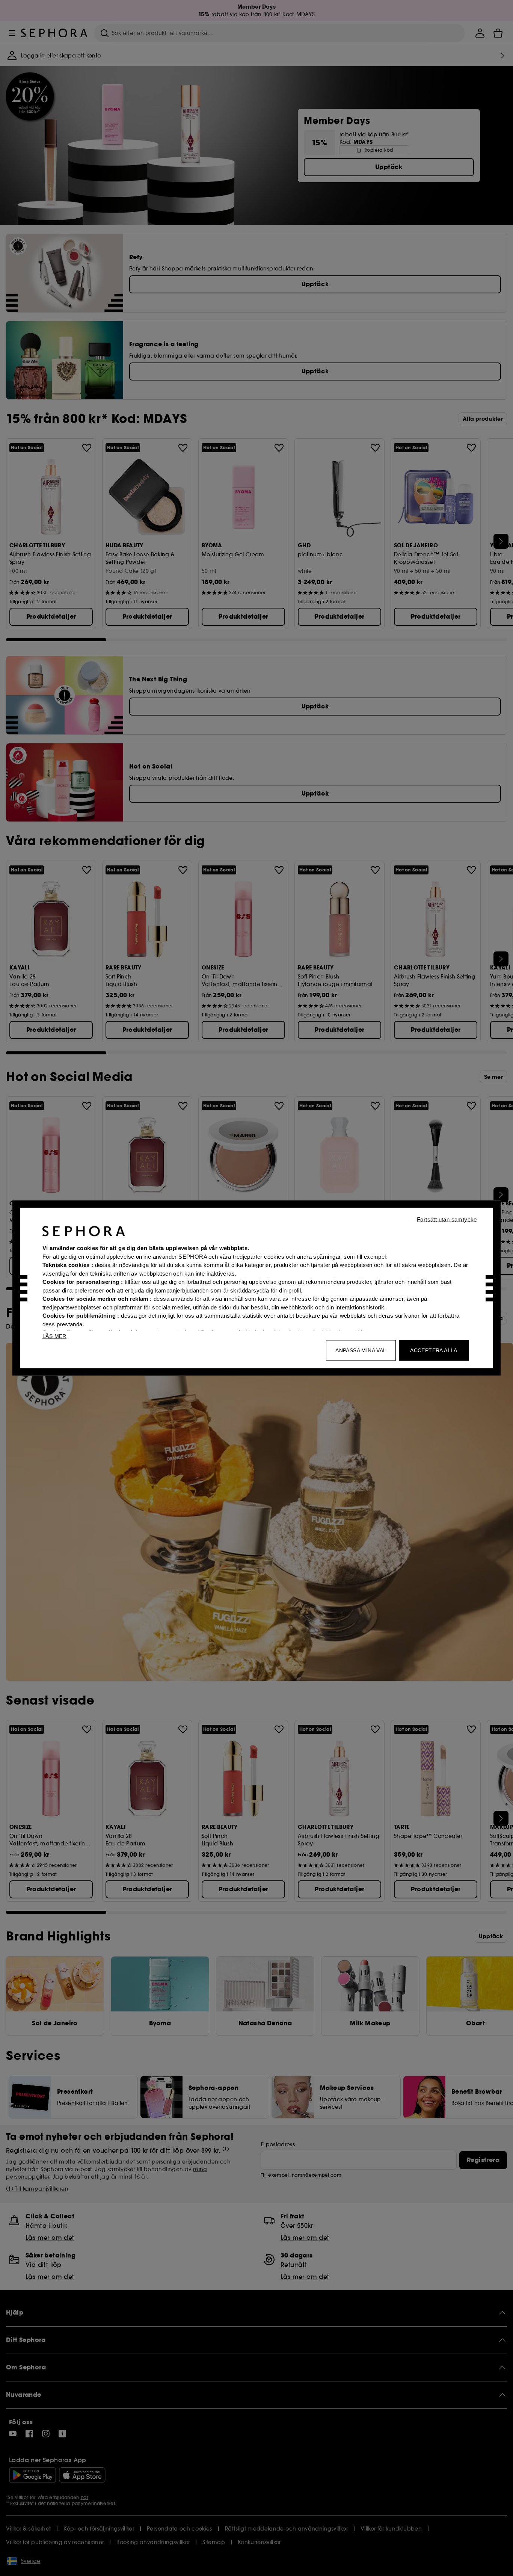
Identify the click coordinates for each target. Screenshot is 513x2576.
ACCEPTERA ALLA (434, 1350)
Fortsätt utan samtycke (447, 1219)
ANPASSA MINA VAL (361, 1350)
